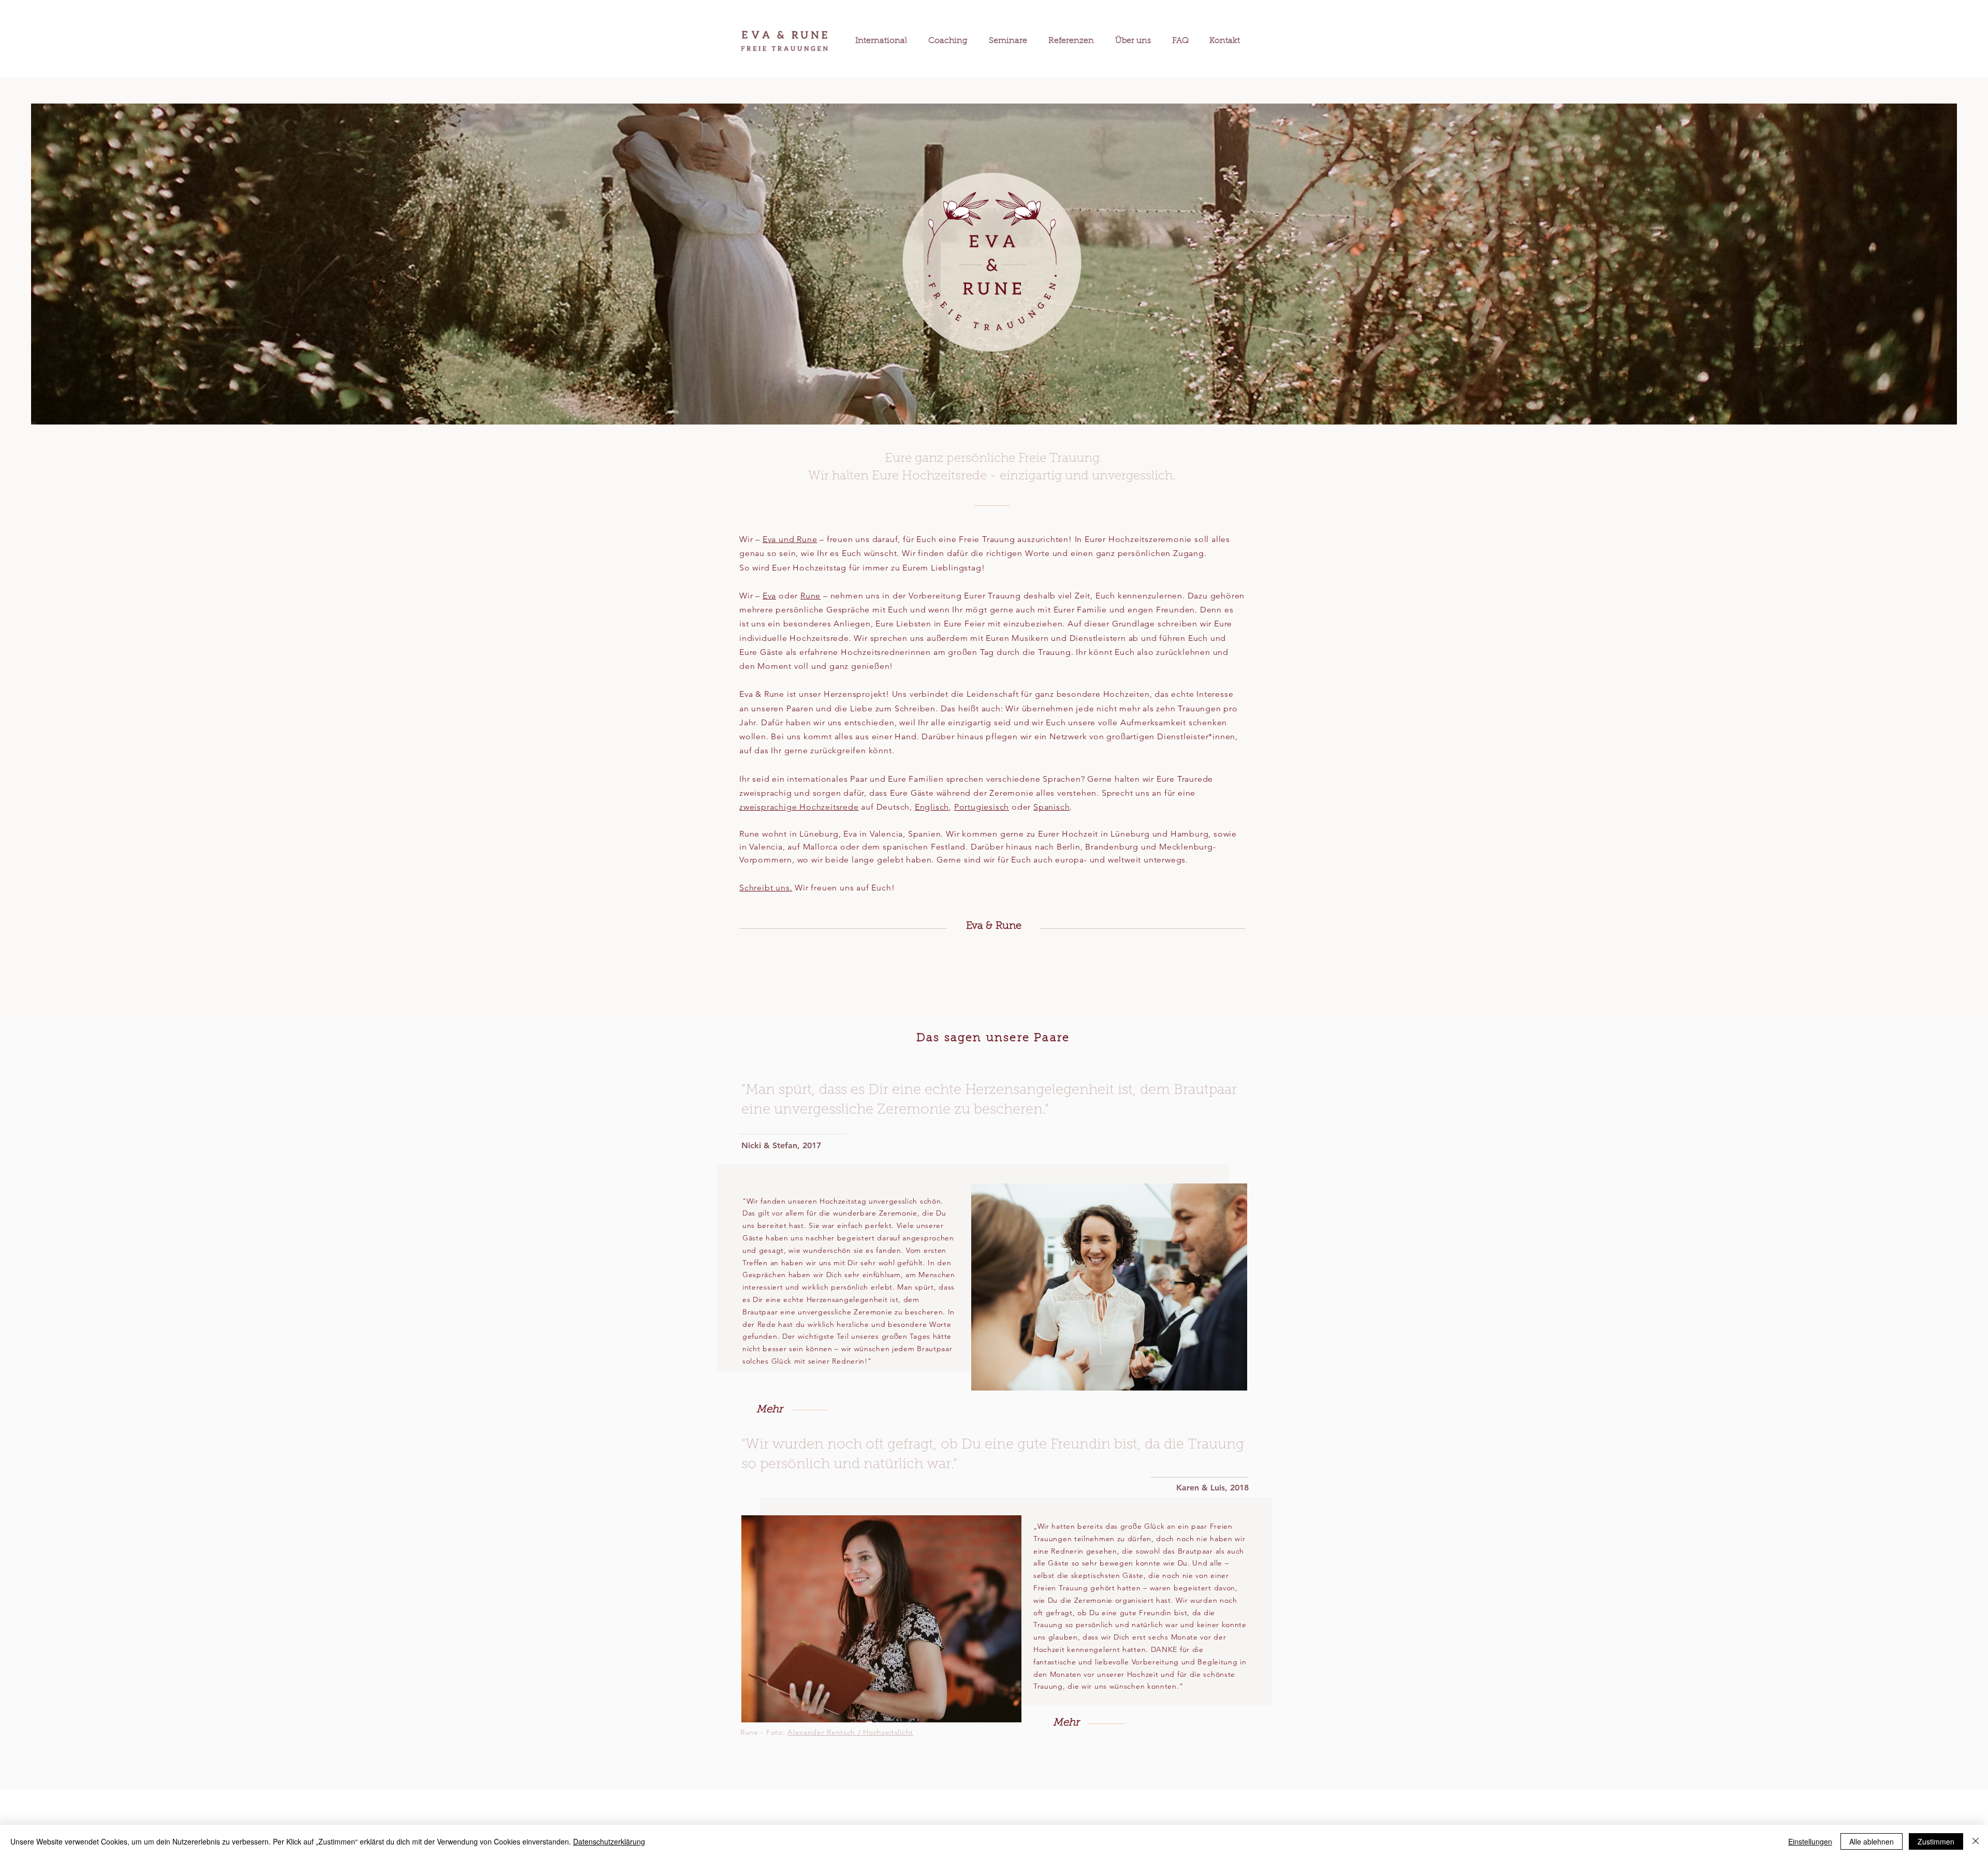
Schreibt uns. (766, 888)
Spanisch (1051, 807)
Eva (769, 596)
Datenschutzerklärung (609, 1841)
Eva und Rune (790, 539)
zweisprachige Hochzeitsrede (799, 807)
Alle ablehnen (1872, 1841)
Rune (810, 596)
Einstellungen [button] (1810, 1841)
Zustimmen (1936, 1841)
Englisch (932, 807)
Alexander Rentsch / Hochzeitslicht (850, 1732)
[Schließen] (1976, 1841)
